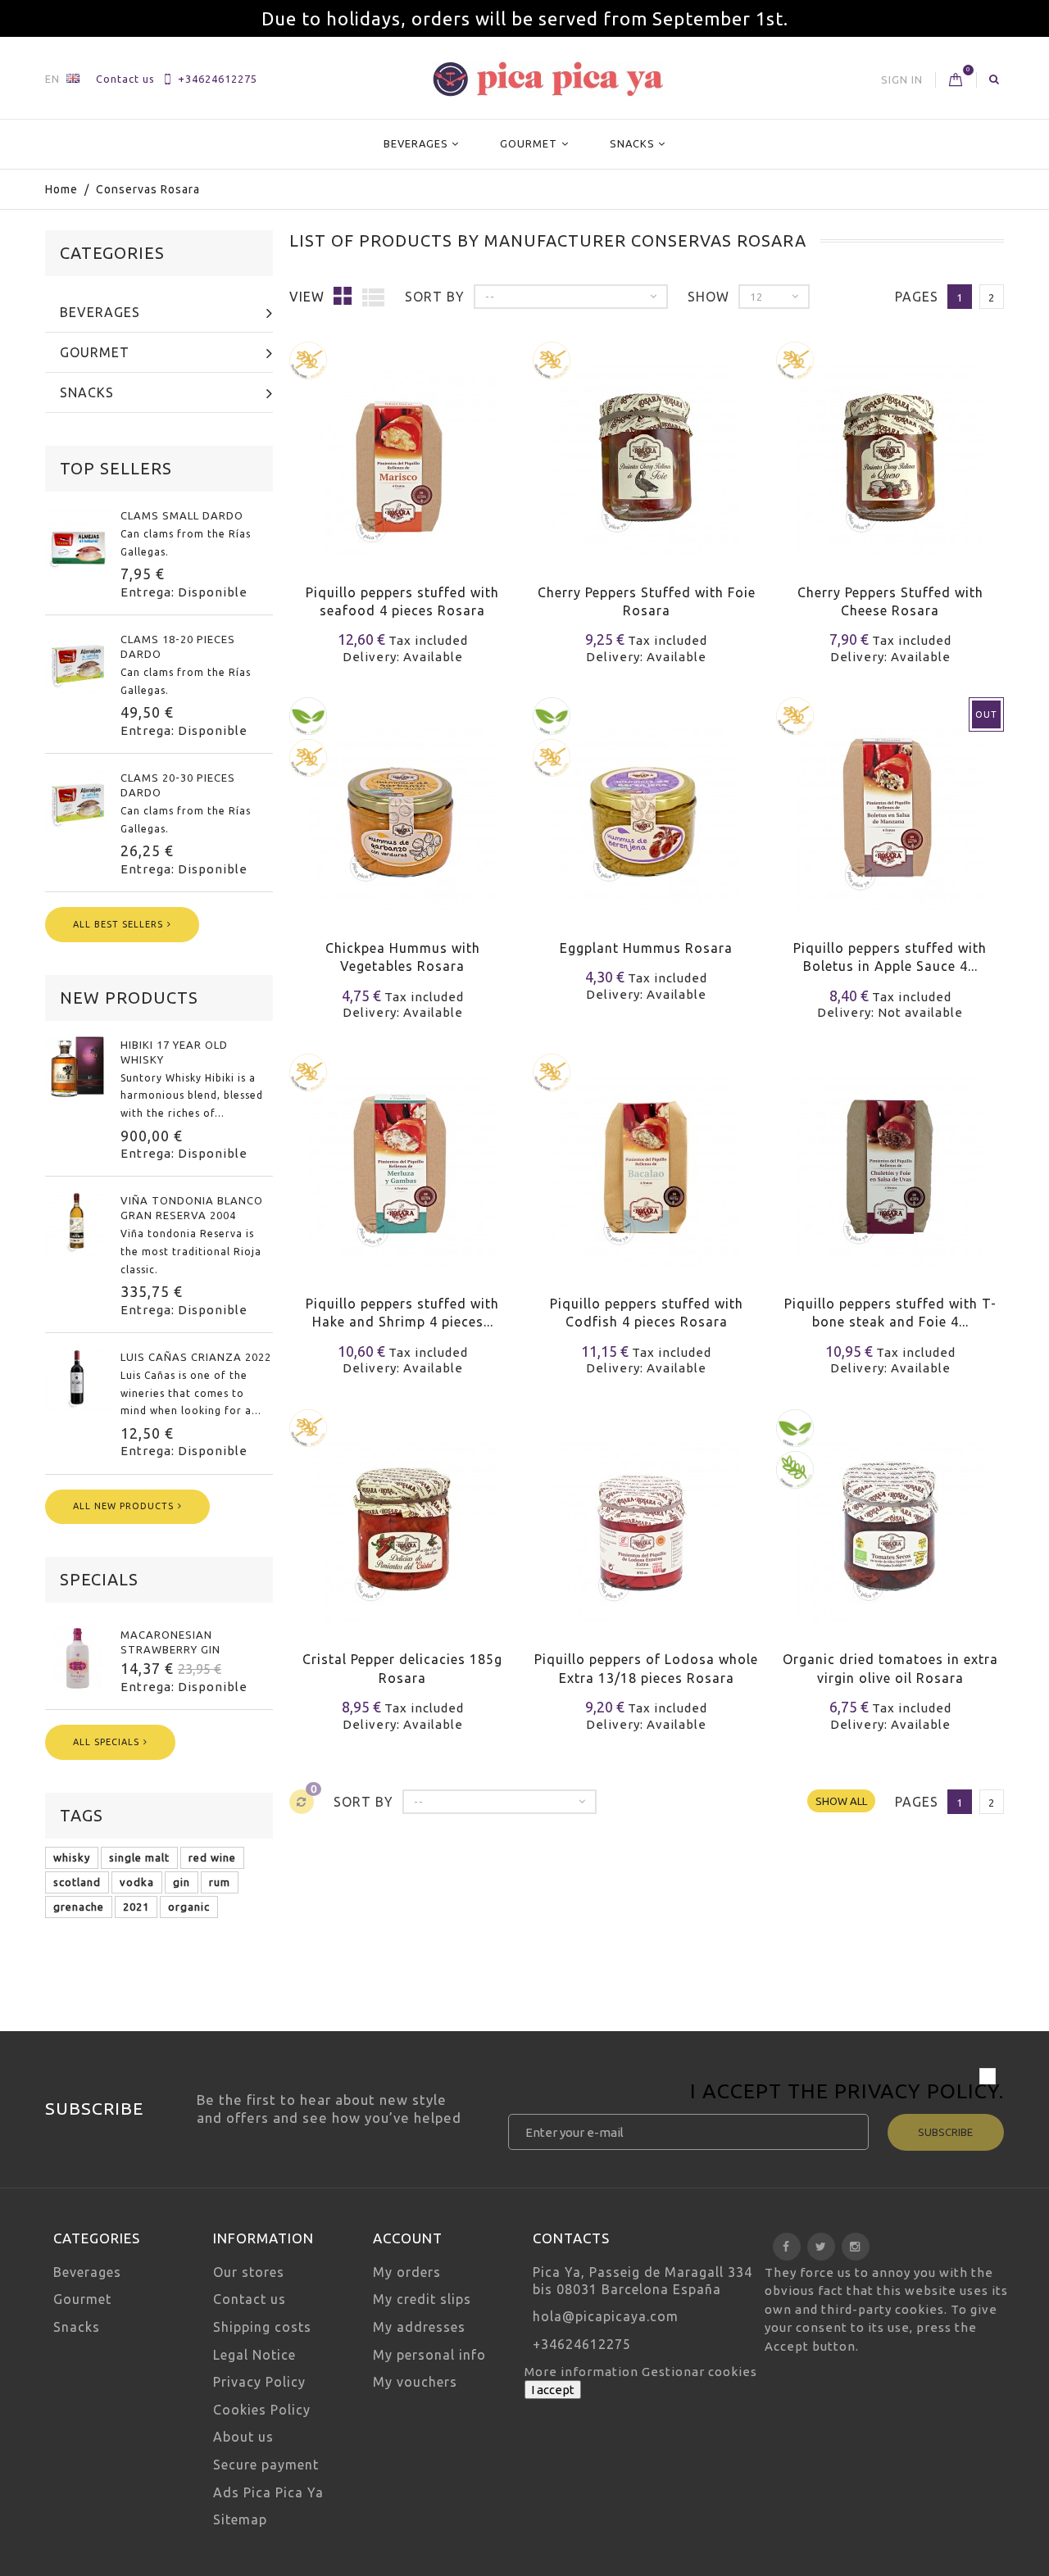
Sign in (902, 79)
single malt (139, 1857)
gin (182, 1882)
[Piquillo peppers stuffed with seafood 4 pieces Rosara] (403, 450)
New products (129, 998)
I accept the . (847, 2093)
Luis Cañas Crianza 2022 (196, 1357)
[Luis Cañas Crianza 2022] (78, 1380)
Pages (917, 297)
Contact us (125, 79)
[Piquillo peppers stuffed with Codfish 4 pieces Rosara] (646, 1162)
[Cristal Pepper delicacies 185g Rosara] (403, 1518)
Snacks (632, 143)
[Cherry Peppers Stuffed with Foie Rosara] (646, 450)
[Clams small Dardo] (78, 538)
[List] (374, 297)
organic (189, 1907)
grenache (79, 1907)
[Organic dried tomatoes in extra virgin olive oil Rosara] (890, 1518)
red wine (212, 1857)
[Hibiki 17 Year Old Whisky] (78, 1068)
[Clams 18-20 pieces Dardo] (78, 662)
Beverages (416, 143)
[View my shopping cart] (956, 80)
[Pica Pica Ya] (548, 79)
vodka (137, 1882)
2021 (136, 1907)
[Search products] (995, 79)
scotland (77, 1882)
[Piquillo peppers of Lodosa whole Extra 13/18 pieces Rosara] (646, 1518)
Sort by (435, 297)
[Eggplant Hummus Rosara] (646, 806)
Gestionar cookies (699, 2372)
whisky (72, 1857)
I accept (553, 2390)
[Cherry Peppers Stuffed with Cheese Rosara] (890, 450)
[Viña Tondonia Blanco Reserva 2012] (78, 1223)
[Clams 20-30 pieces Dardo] (78, 800)
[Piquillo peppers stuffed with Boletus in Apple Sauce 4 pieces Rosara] (890, 806)
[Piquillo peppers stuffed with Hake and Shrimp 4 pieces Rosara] (403, 1162)
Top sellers (116, 468)
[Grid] (343, 295)
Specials (99, 1579)
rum (220, 1882)
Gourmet (529, 143)
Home (61, 189)
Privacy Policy (917, 2091)
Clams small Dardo (182, 515)
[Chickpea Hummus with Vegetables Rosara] (403, 806)
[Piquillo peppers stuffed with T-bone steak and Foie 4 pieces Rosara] (890, 1162)
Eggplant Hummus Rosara (646, 948)
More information (583, 2372)
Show (708, 297)
